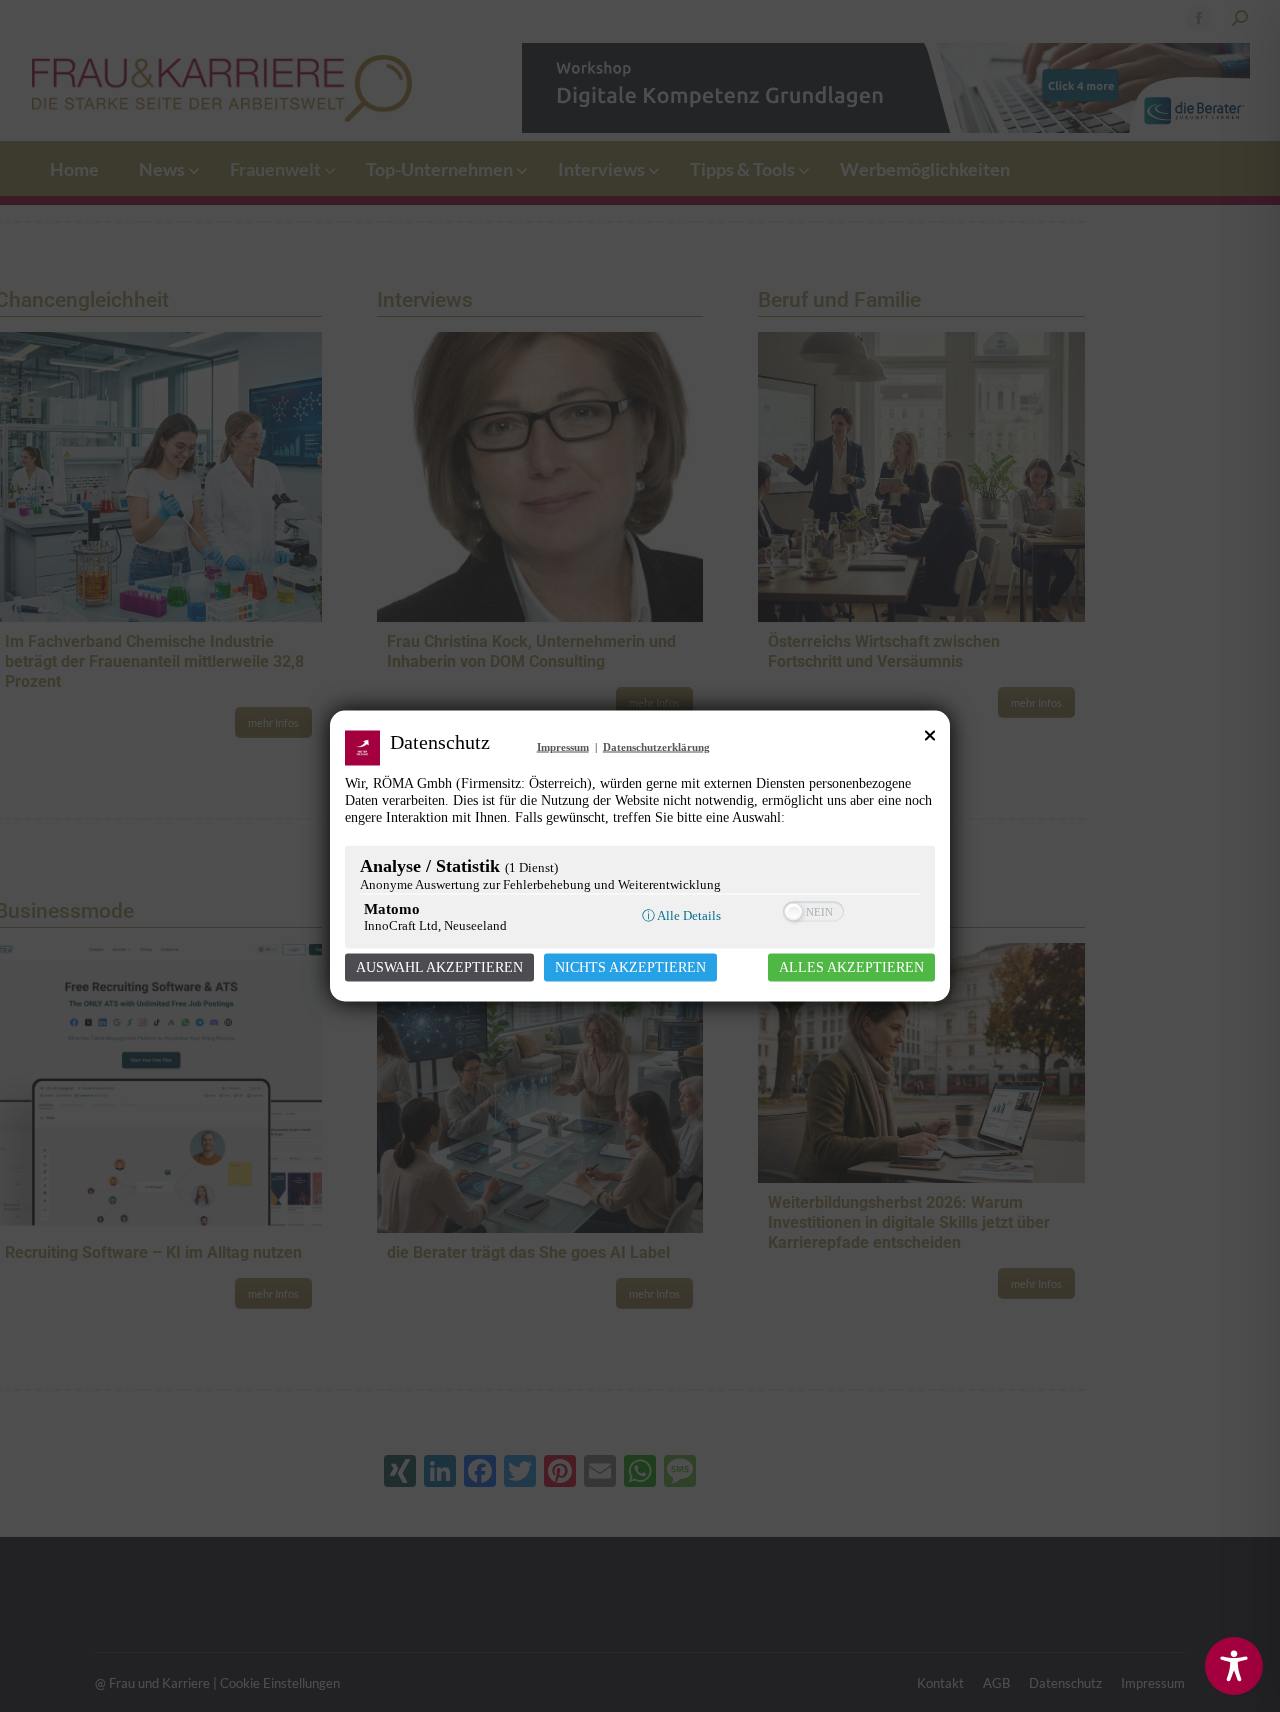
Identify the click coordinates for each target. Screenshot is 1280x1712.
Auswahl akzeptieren (439, 967)
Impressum (563, 747)
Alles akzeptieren (851, 967)
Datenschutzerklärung (656, 747)
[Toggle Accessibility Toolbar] (1234, 1666)
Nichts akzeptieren (630, 967)
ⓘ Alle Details (681, 915)
